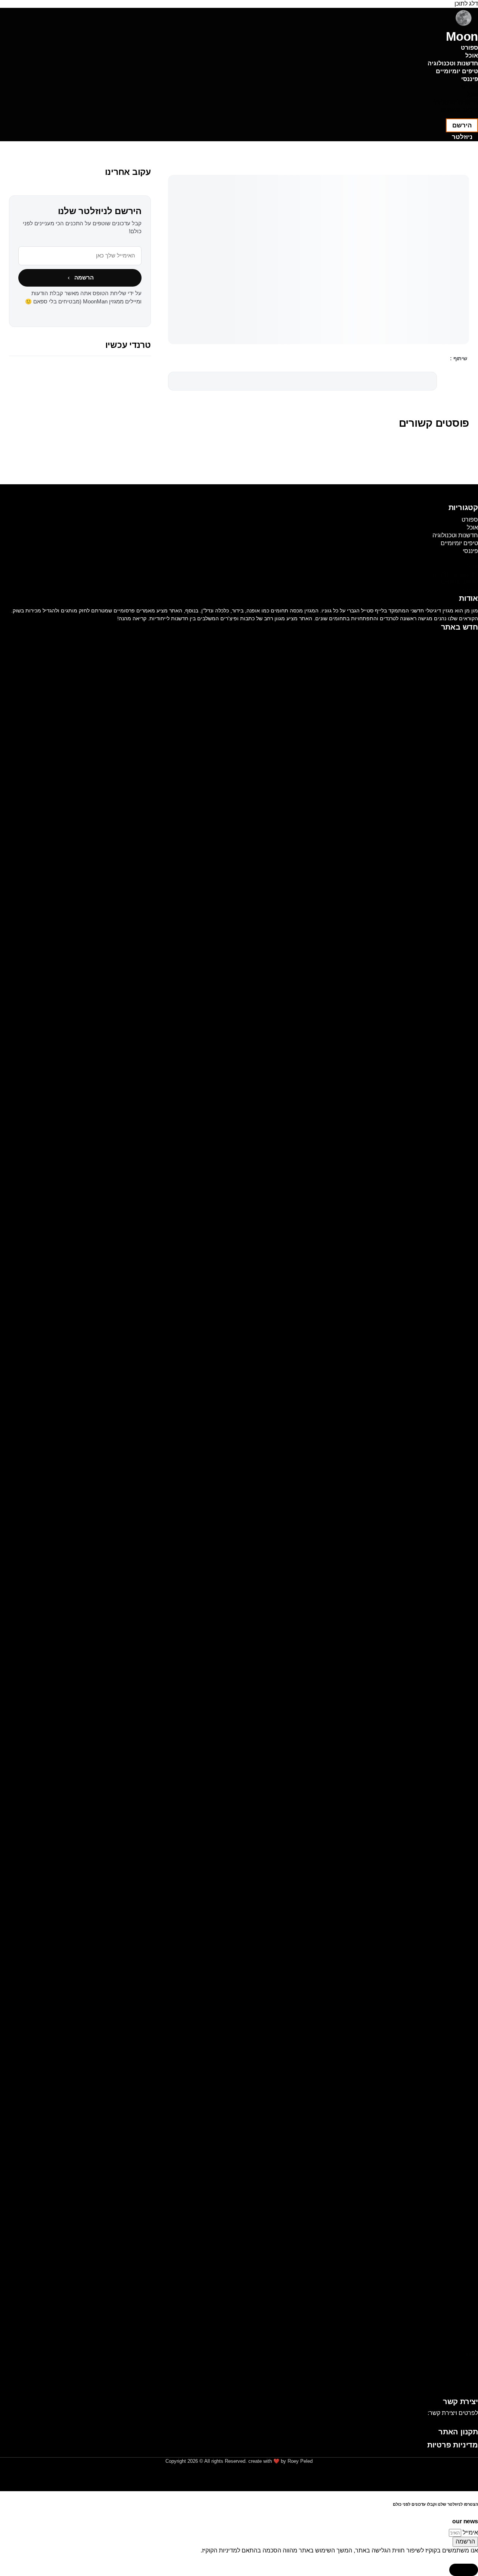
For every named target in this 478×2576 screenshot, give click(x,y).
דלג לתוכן (466, 4)
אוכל (472, 55)
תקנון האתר (458, 2432)
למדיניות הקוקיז (221, 2550)
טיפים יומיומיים (457, 71)
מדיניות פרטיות (453, 2445)
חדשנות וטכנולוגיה (453, 63)
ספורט (469, 48)
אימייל (470, 2532)
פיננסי (470, 79)
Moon (462, 36)
